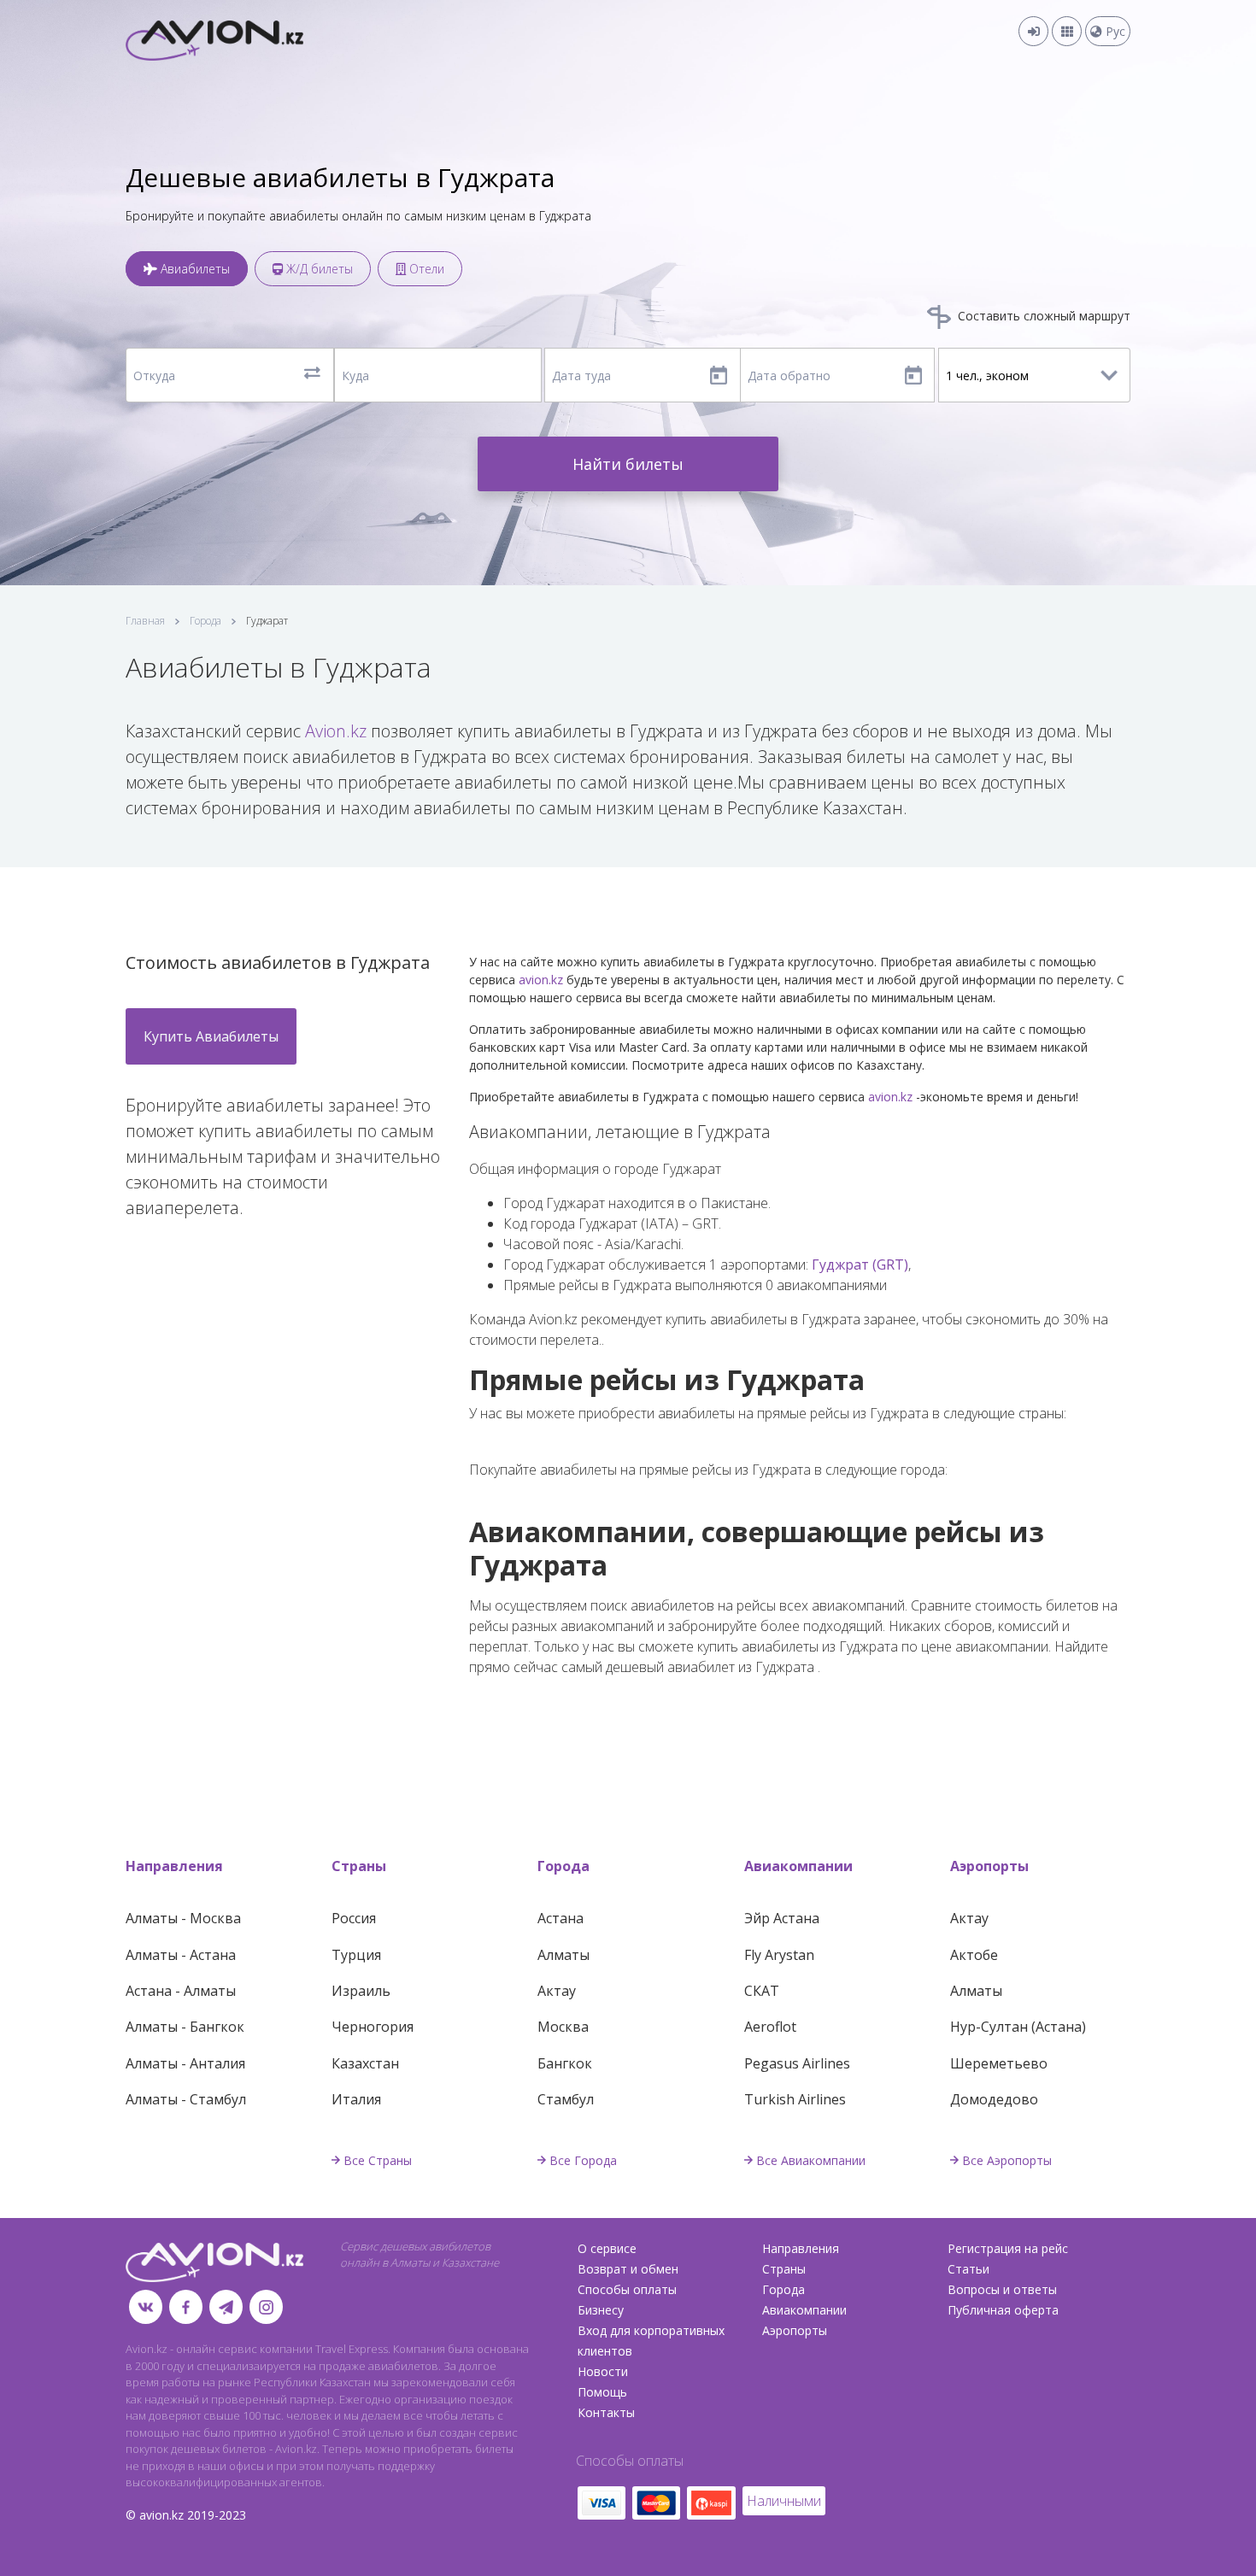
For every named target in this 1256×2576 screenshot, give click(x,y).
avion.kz (541, 980)
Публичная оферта (1003, 2310)
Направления (174, 1866)
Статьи (968, 2269)
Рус (1114, 31)
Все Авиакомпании (811, 2160)
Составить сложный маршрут (1042, 316)
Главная (145, 621)
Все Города (583, 2160)
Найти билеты (628, 464)
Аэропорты (989, 1866)
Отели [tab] (425, 269)
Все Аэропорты (1007, 2160)
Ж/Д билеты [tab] (318, 269)
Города (205, 621)
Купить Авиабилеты (211, 1036)
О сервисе (607, 2248)
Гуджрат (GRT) (860, 1265)
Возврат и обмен (628, 2269)
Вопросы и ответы (1002, 2289)
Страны (359, 1866)
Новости (603, 2371)
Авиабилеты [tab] (194, 269)
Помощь (602, 2392)
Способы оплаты (627, 2289)
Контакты (606, 2412)
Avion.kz (336, 731)
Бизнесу (601, 2310)
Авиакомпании (798, 1866)
